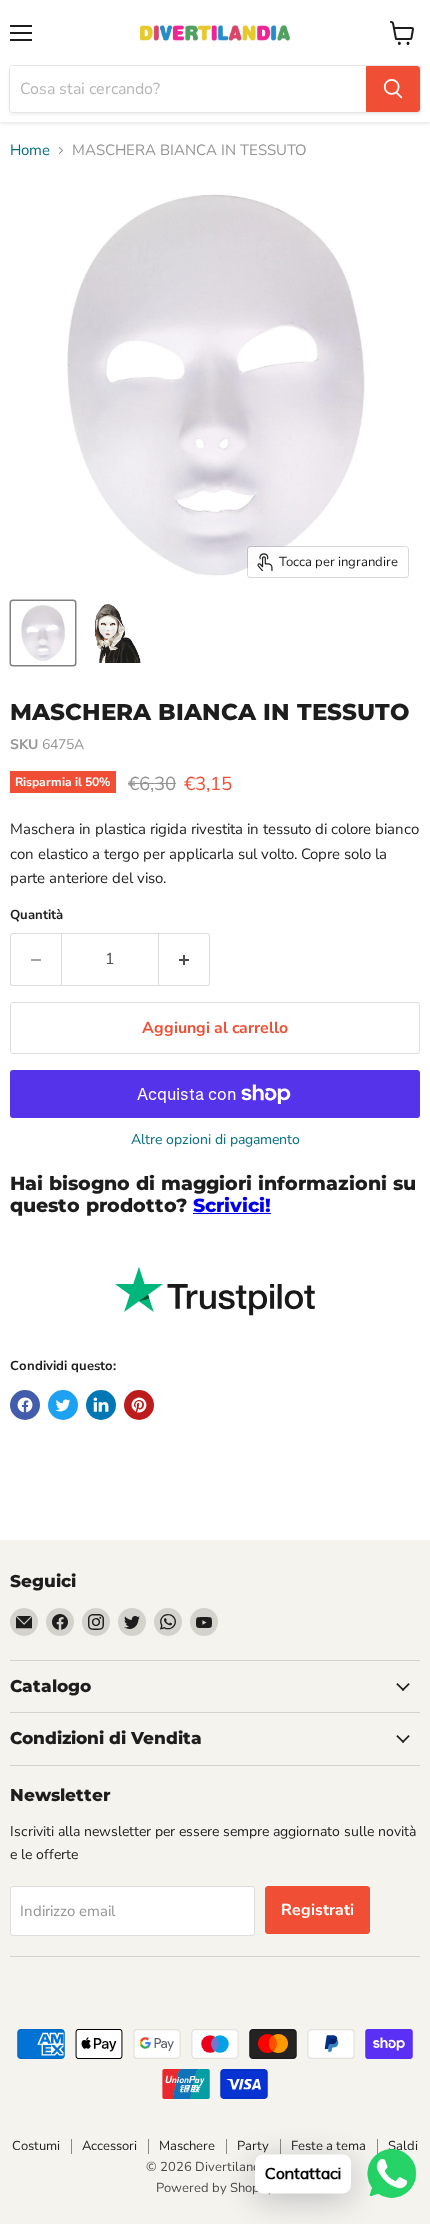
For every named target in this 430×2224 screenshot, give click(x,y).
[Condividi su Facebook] (25, 1405)
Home (30, 150)
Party (253, 2146)
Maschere (187, 2146)
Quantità (36, 915)
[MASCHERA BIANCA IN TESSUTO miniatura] (43, 633)
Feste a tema (328, 2146)
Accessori (109, 2146)
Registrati (317, 1910)
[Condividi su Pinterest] (139, 1405)
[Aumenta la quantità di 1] (184, 959)
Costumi (36, 2146)
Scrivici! (232, 1205)
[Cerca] (393, 89)
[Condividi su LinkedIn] (101, 1405)
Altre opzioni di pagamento (215, 1140)
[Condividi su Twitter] (63, 1405)
